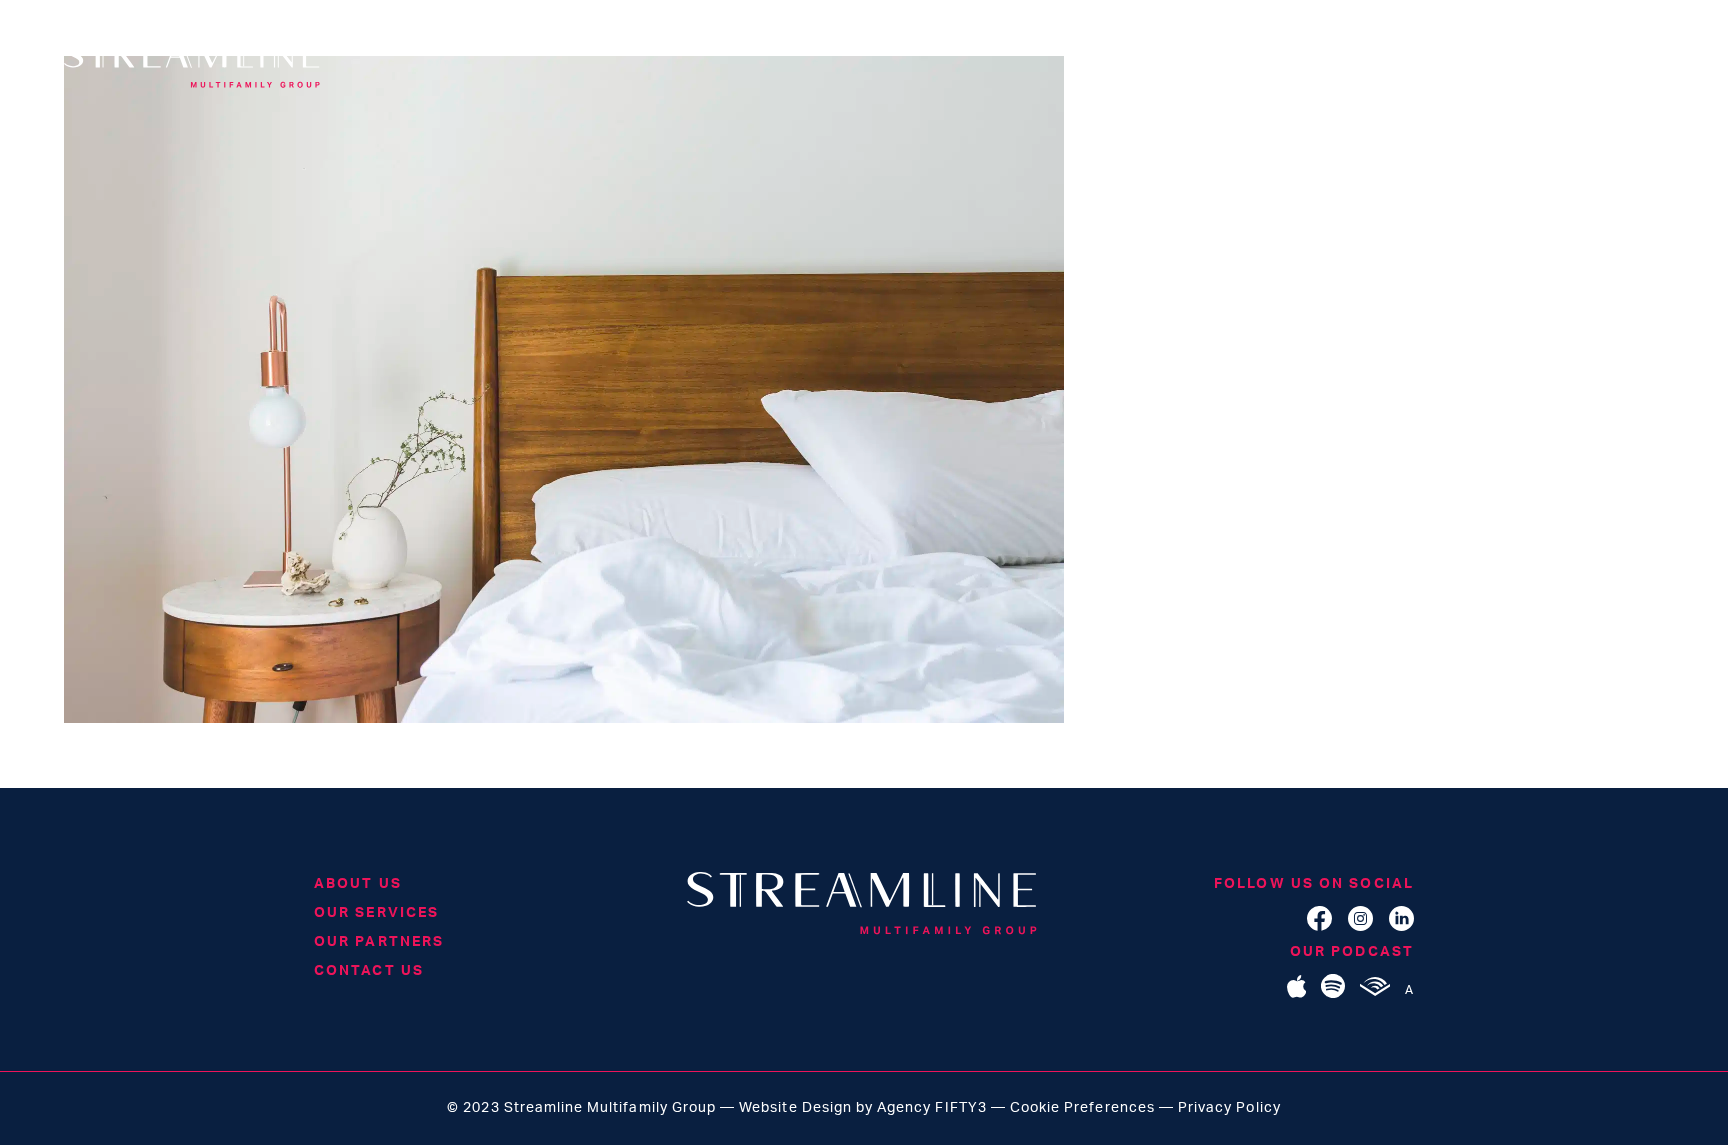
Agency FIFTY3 (932, 1108)
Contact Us (369, 971)
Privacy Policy (1229, 1108)
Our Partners (379, 942)
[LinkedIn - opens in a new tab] (1401, 927)
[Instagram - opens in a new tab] (1360, 927)
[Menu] (1648, 66)
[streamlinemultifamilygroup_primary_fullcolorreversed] (864, 907)
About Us (358, 884)
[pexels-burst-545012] (564, 719)
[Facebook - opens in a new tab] (1319, 927)
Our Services (376, 913)
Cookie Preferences (1082, 1108)
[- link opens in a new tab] (1296, 994)
